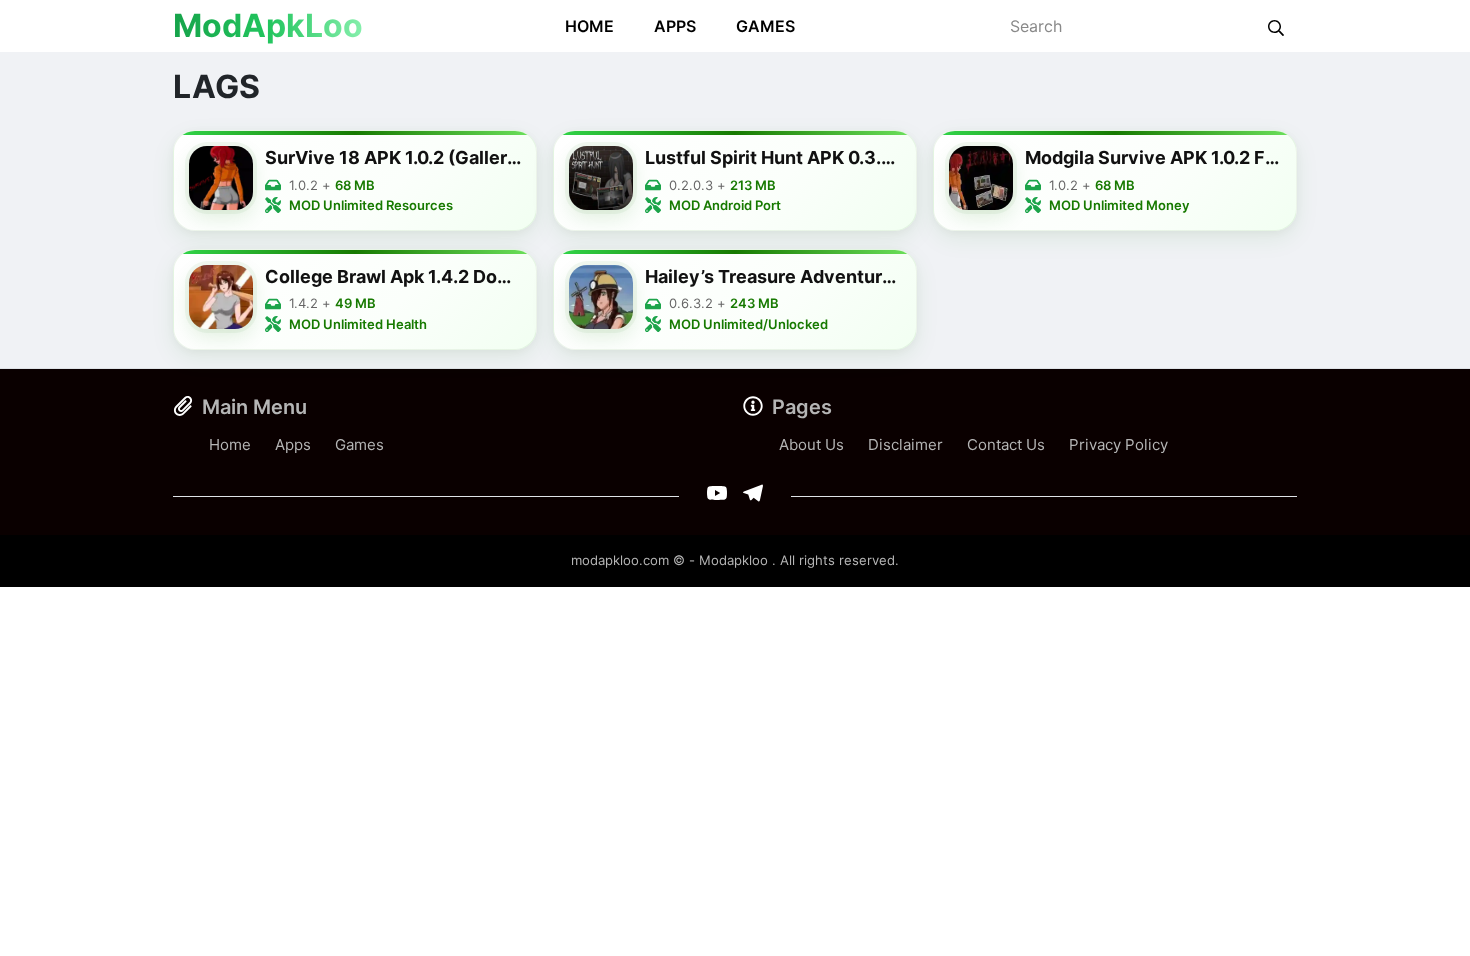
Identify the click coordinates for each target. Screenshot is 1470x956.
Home (589, 26)
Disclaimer (905, 444)
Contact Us (1006, 444)
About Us (811, 444)
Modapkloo (733, 560)
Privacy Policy (1118, 444)
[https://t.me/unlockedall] (753, 492)
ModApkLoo (268, 25)
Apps (675, 26)
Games (765, 26)
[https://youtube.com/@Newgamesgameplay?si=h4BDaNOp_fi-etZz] (717, 492)
